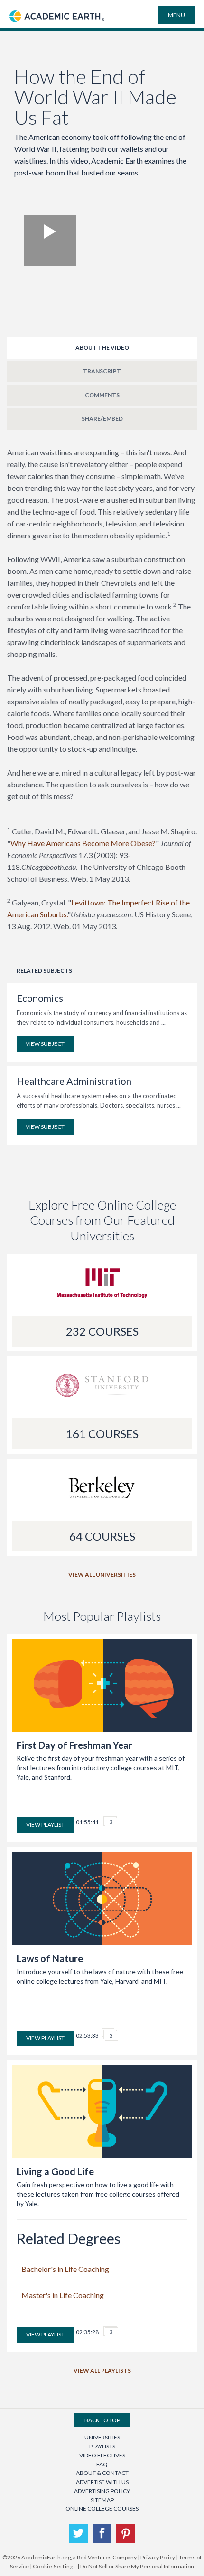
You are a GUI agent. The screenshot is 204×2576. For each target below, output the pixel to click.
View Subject (45, 1044)
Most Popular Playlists (102, 1616)
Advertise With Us (102, 2482)
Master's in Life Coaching (63, 2295)
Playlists (102, 2446)
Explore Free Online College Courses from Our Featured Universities (102, 1220)
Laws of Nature (50, 1958)
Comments (102, 395)
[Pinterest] (126, 2533)
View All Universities (102, 1574)
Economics (40, 998)
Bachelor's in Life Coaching (65, 2269)
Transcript (102, 371)
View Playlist (45, 1824)
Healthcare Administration (74, 1081)
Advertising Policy (102, 2491)
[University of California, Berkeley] (102, 1492)
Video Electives (102, 2455)
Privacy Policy (158, 2557)
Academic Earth (57, 27)
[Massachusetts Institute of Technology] (102, 1287)
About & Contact (102, 2473)
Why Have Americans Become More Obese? (83, 843)
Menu (176, 15)
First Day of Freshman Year (74, 1745)
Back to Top (102, 2420)
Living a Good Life (55, 2171)
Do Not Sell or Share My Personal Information (137, 2566)
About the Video (102, 347)
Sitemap (102, 2500)
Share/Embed (102, 419)
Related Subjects (44, 971)
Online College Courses (102, 2508)
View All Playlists (102, 2370)
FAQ (102, 2464)
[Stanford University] (102, 1390)
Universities (102, 2437)
